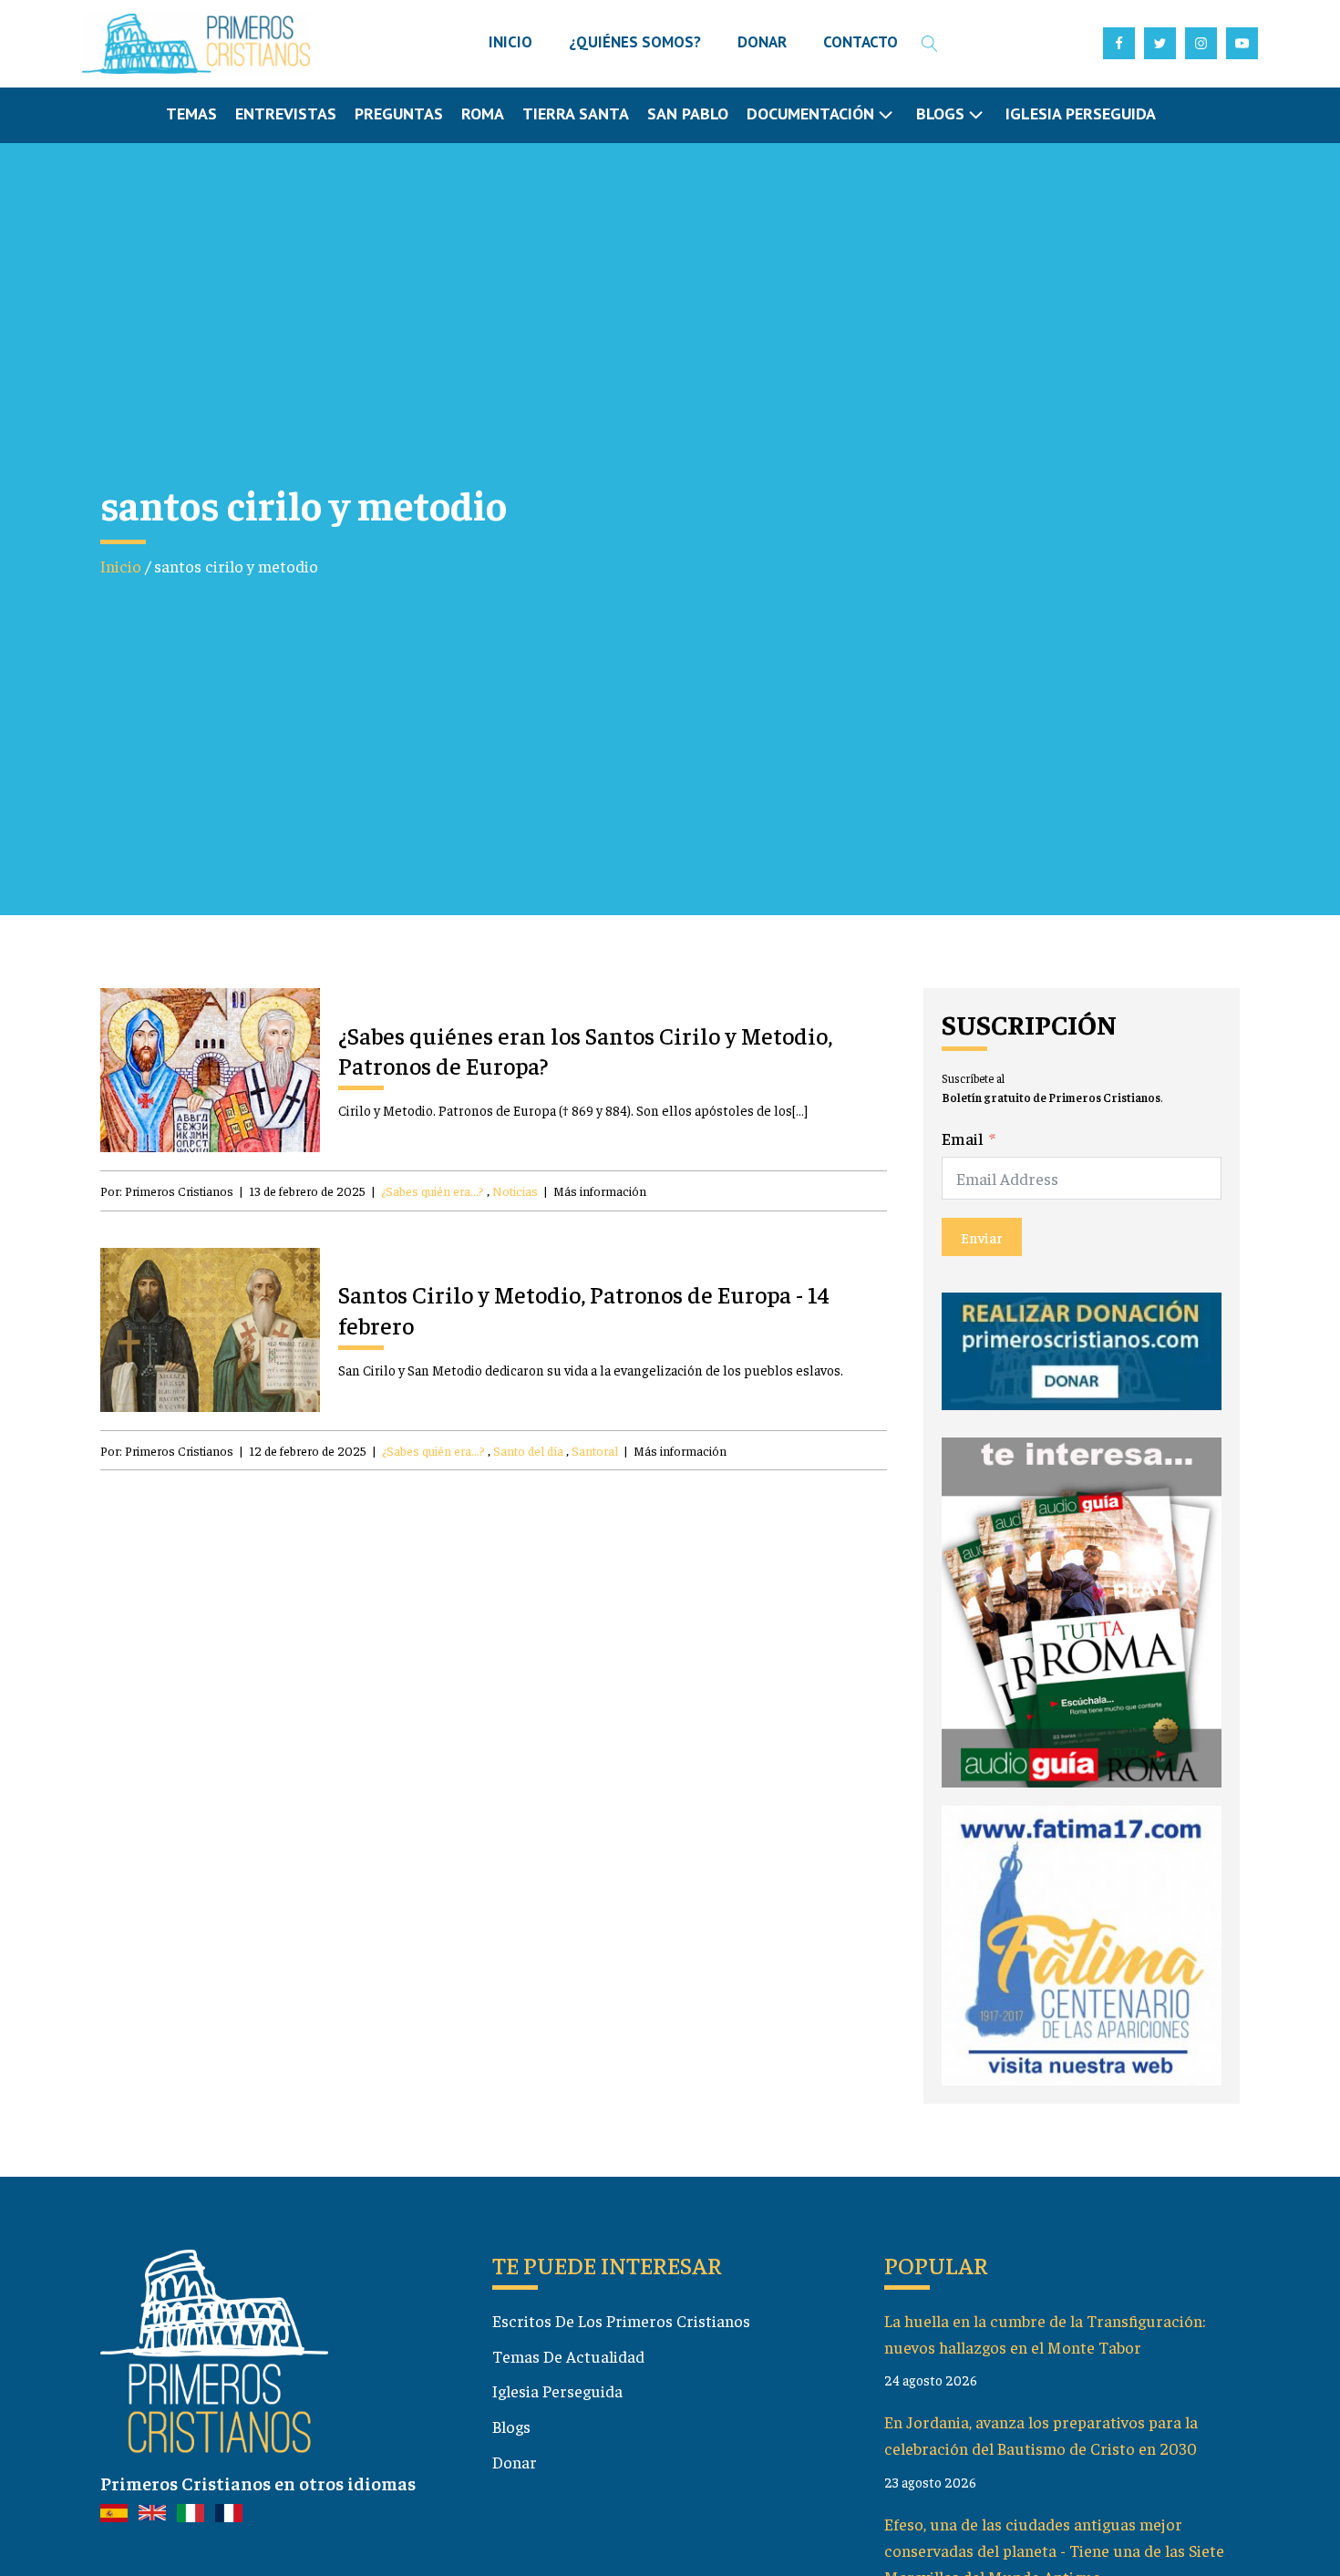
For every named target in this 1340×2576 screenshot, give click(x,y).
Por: (167, 1190)
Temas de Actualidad (568, 2356)
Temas (191, 113)
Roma (483, 113)
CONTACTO (861, 42)
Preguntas (399, 113)
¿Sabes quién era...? (433, 1190)
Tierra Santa (576, 113)
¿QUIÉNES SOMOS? (635, 42)
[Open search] (930, 44)
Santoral (595, 1450)
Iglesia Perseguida (1081, 113)
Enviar (982, 1237)
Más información (600, 1190)
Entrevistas (286, 113)
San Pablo (688, 113)
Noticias (515, 1190)
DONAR (762, 42)
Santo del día (528, 1450)
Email (963, 1138)
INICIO (510, 42)
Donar (515, 2462)
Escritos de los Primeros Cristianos (621, 2320)
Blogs (511, 2426)
